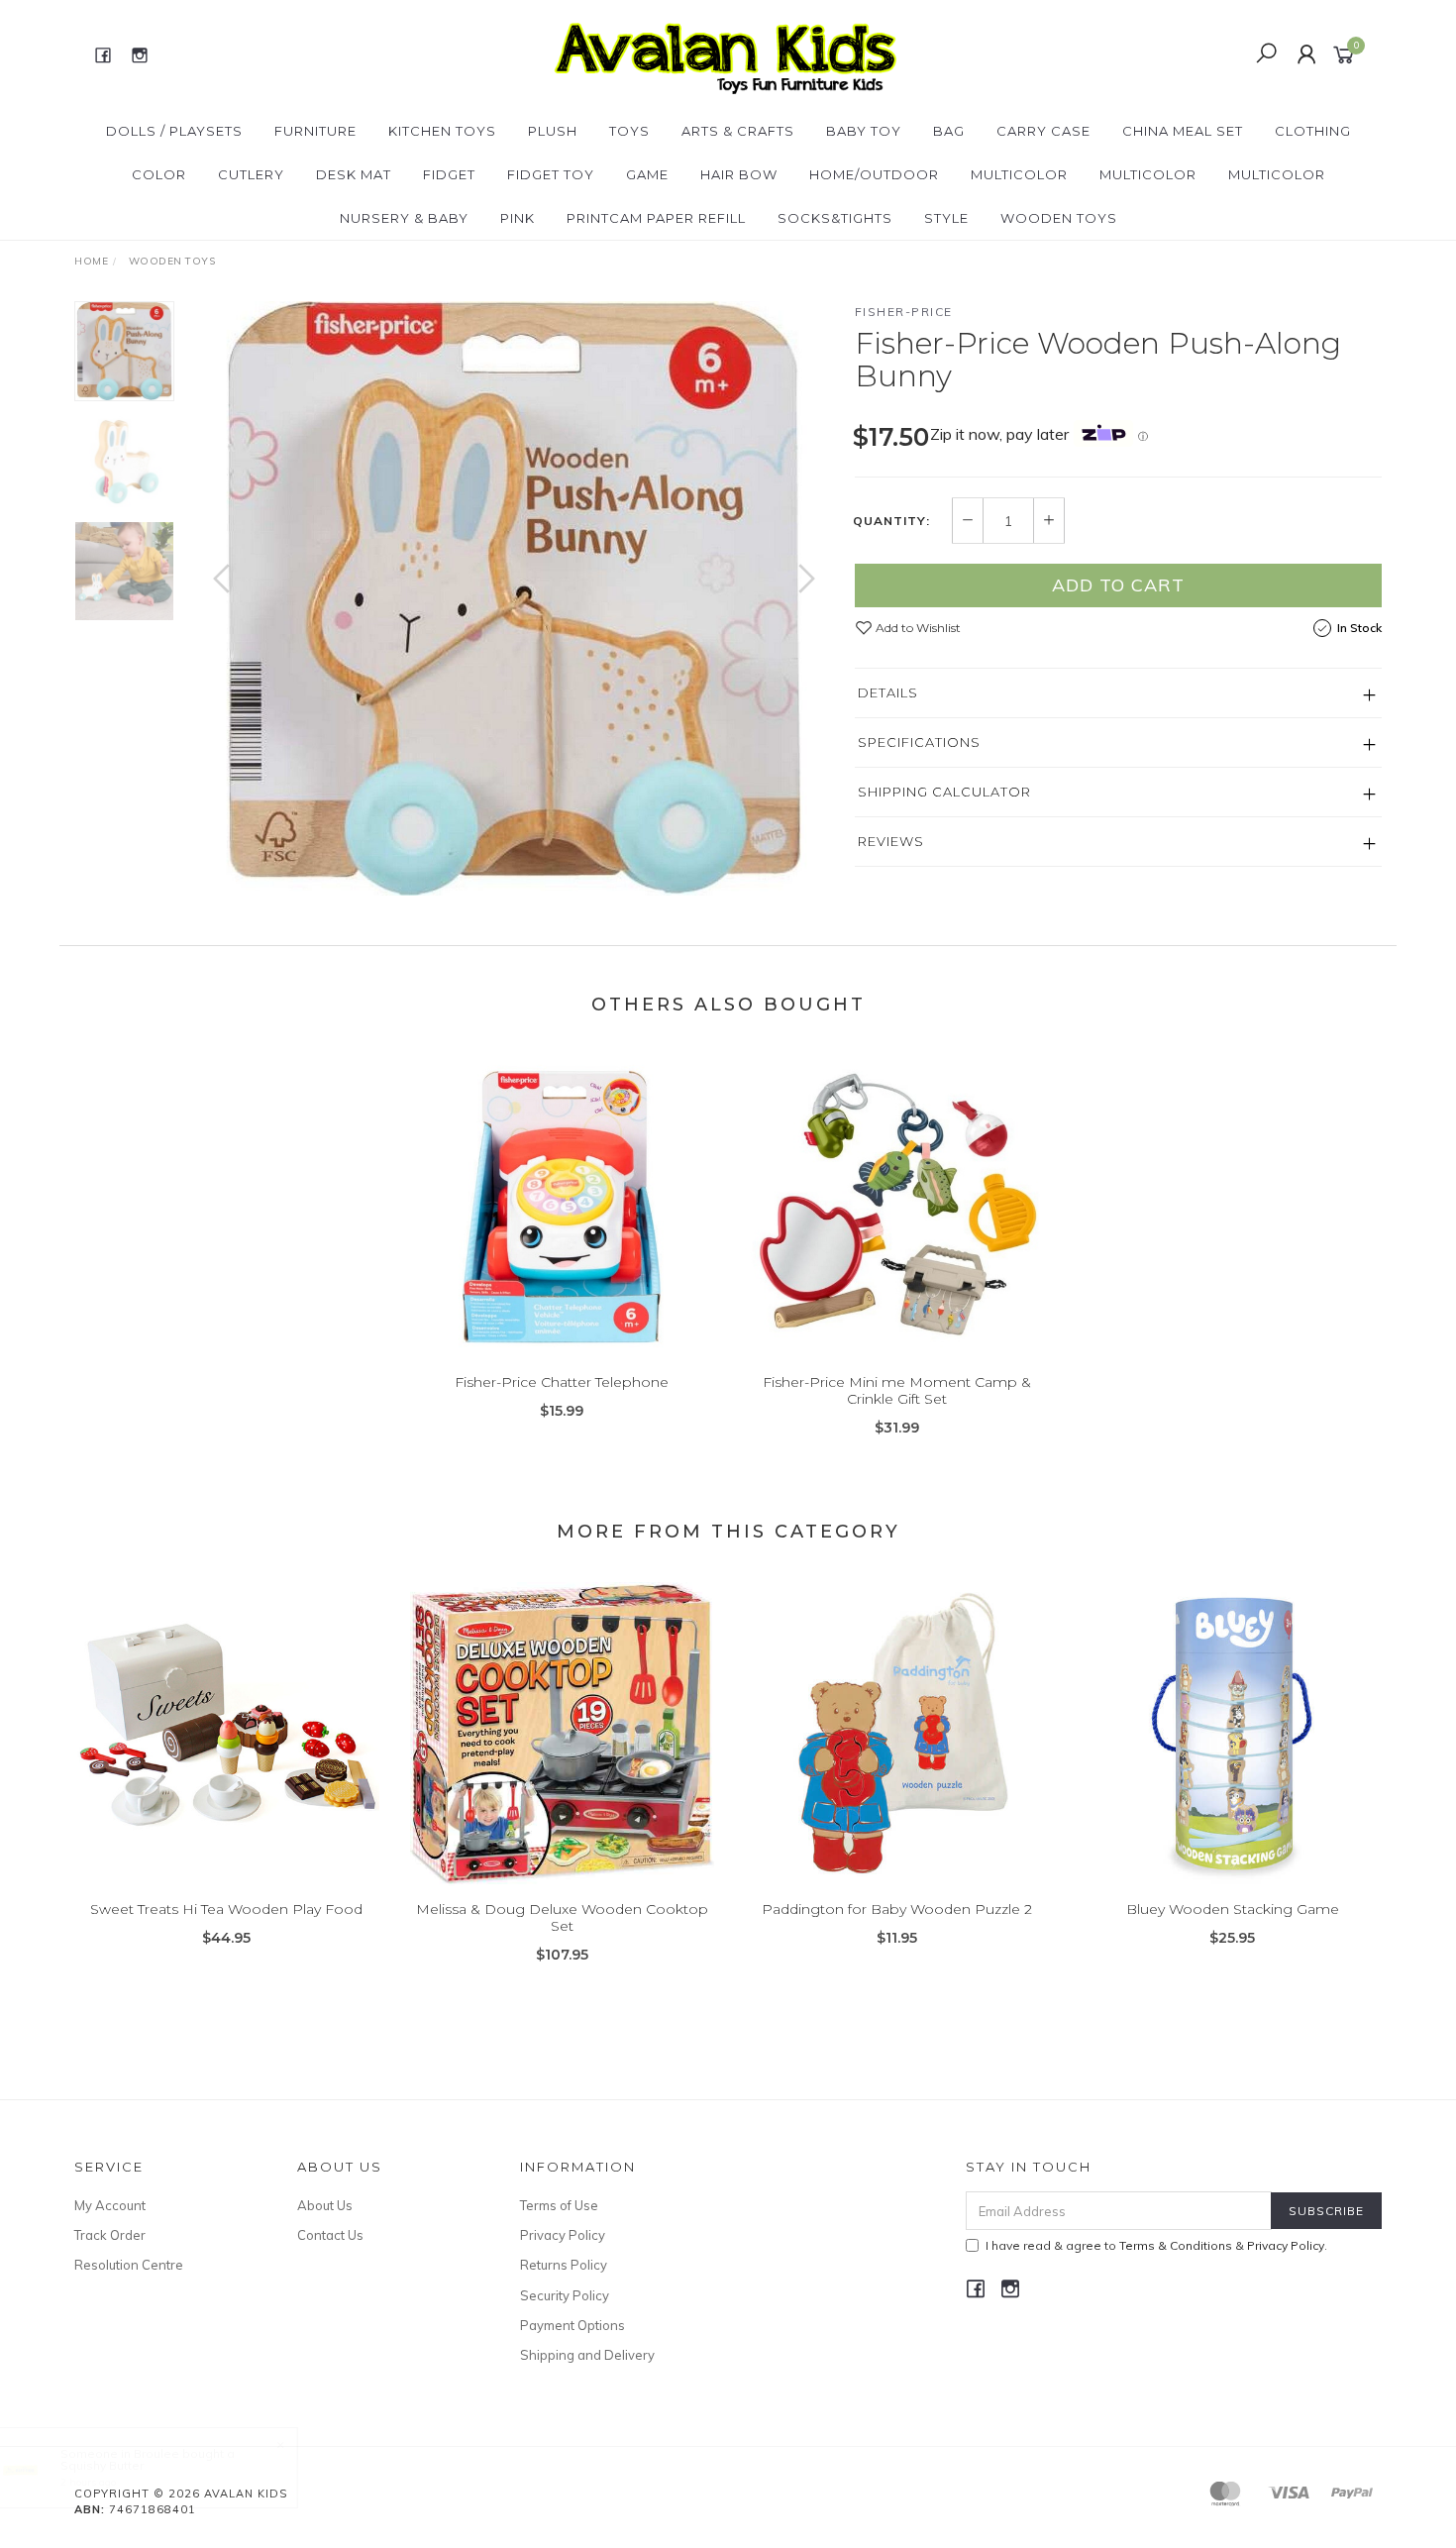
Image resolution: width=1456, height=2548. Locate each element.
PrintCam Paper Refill (656, 218)
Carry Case (1043, 131)
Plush (553, 131)
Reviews (891, 841)
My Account (110, 2205)
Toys (629, 131)
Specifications (919, 742)
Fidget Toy (551, 174)
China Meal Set (1183, 131)
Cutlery (251, 174)
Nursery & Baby (404, 218)
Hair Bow (739, 174)
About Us (325, 2205)
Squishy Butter (101, 2465)
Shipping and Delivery (587, 2355)
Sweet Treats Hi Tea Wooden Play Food (226, 1909)
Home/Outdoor (874, 174)
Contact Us (330, 2235)
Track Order (110, 2235)
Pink (518, 218)
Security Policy (565, 2295)
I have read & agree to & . (1156, 2245)
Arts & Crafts (738, 131)
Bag (949, 131)
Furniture (315, 131)
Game (647, 174)
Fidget (449, 174)
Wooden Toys (1059, 218)
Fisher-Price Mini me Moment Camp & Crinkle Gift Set (897, 1390)
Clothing (1313, 131)
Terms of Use (559, 2205)
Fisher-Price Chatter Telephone (562, 1382)
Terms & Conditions (1176, 2245)
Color (159, 174)
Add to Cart (1118, 585)
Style (946, 218)
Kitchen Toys (442, 131)
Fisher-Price (904, 312)
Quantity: (891, 521)
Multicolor (1019, 174)
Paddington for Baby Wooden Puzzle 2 (897, 1909)
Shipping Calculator (944, 792)
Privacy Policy (563, 2235)
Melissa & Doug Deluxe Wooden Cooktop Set (562, 1917)
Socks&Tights (835, 218)
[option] (514, 598)
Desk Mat (354, 174)
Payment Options (572, 2325)
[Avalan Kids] (726, 53)
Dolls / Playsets (174, 131)
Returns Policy (564, 2265)
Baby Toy (864, 131)
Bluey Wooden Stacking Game (1233, 1909)
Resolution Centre (129, 2265)
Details (888, 692)
